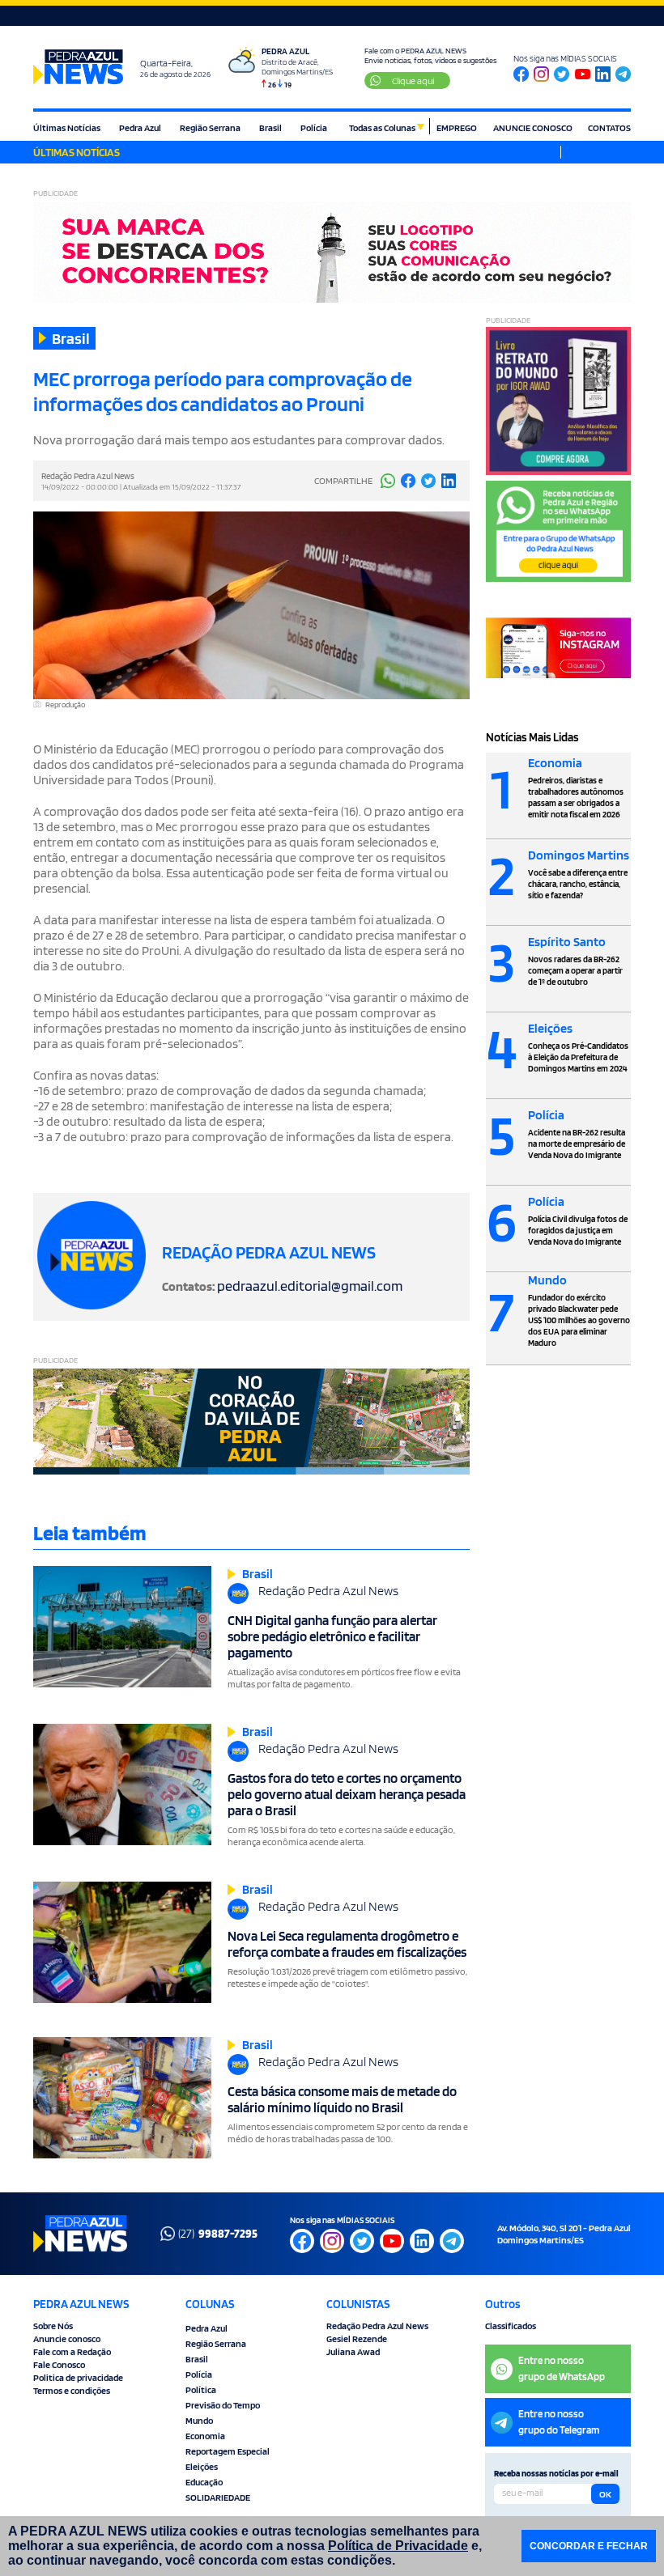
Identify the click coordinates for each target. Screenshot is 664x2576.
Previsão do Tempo (223, 2405)
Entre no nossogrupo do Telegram (559, 2422)
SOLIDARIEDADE (218, 2497)
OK (605, 2494)
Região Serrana (210, 127)
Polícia (314, 127)
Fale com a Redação (72, 2351)
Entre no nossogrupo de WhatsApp (562, 2368)
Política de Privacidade (398, 2546)
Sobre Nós (53, 2326)
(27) (218, 2234)
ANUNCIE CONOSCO (533, 127)
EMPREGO (457, 127)
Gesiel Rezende (357, 2338)
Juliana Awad (353, 2351)
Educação (204, 2482)
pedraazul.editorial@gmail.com (310, 1286)
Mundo (199, 2420)
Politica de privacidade (78, 2377)
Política (201, 2389)
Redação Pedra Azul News (377, 2326)
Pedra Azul (140, 127)
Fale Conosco (59, 2364)
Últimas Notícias (67, 127)
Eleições (202, 2466)
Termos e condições (72, 2390)
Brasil (270, 127)
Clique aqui (413, 81)
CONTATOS (609, 127)
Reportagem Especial (228, 2451)
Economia (205, 2436)
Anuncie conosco (67, 2338)
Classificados (511, 2326)
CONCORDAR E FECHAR (589, 2546)
